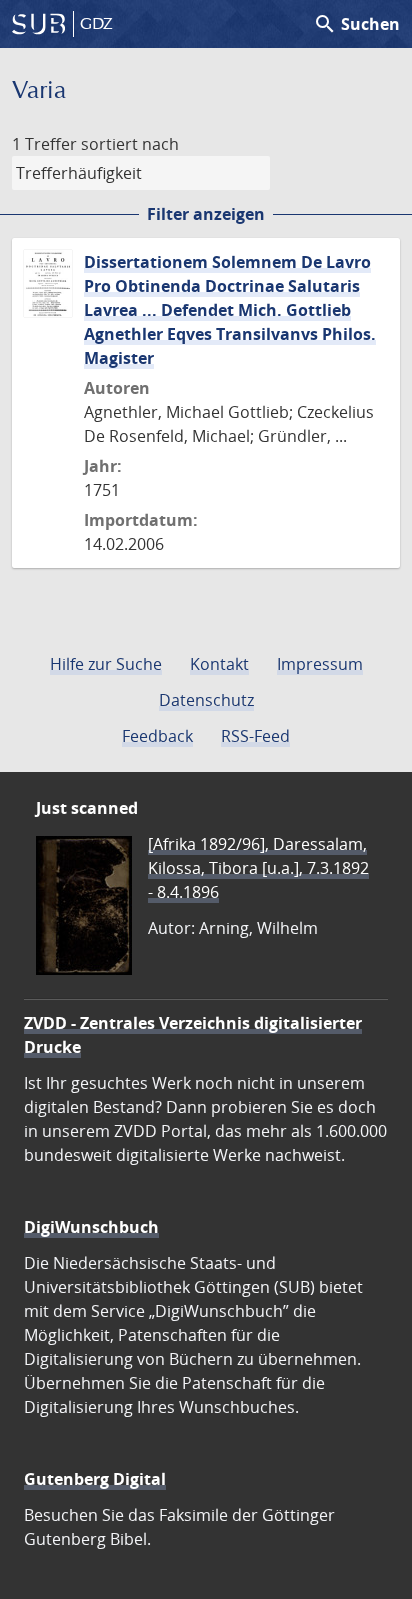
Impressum (320, 664)
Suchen (356, 24)
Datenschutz (206, 700)
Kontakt (219, 664)
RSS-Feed (255, 736)
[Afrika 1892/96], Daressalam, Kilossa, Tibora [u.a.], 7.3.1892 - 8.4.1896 (258, 868)
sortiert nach (130, 144)
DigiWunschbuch (91, 1227)
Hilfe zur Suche (106, 664)
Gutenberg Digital (95, 1479)
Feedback (157, 736)
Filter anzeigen (206, 214)
